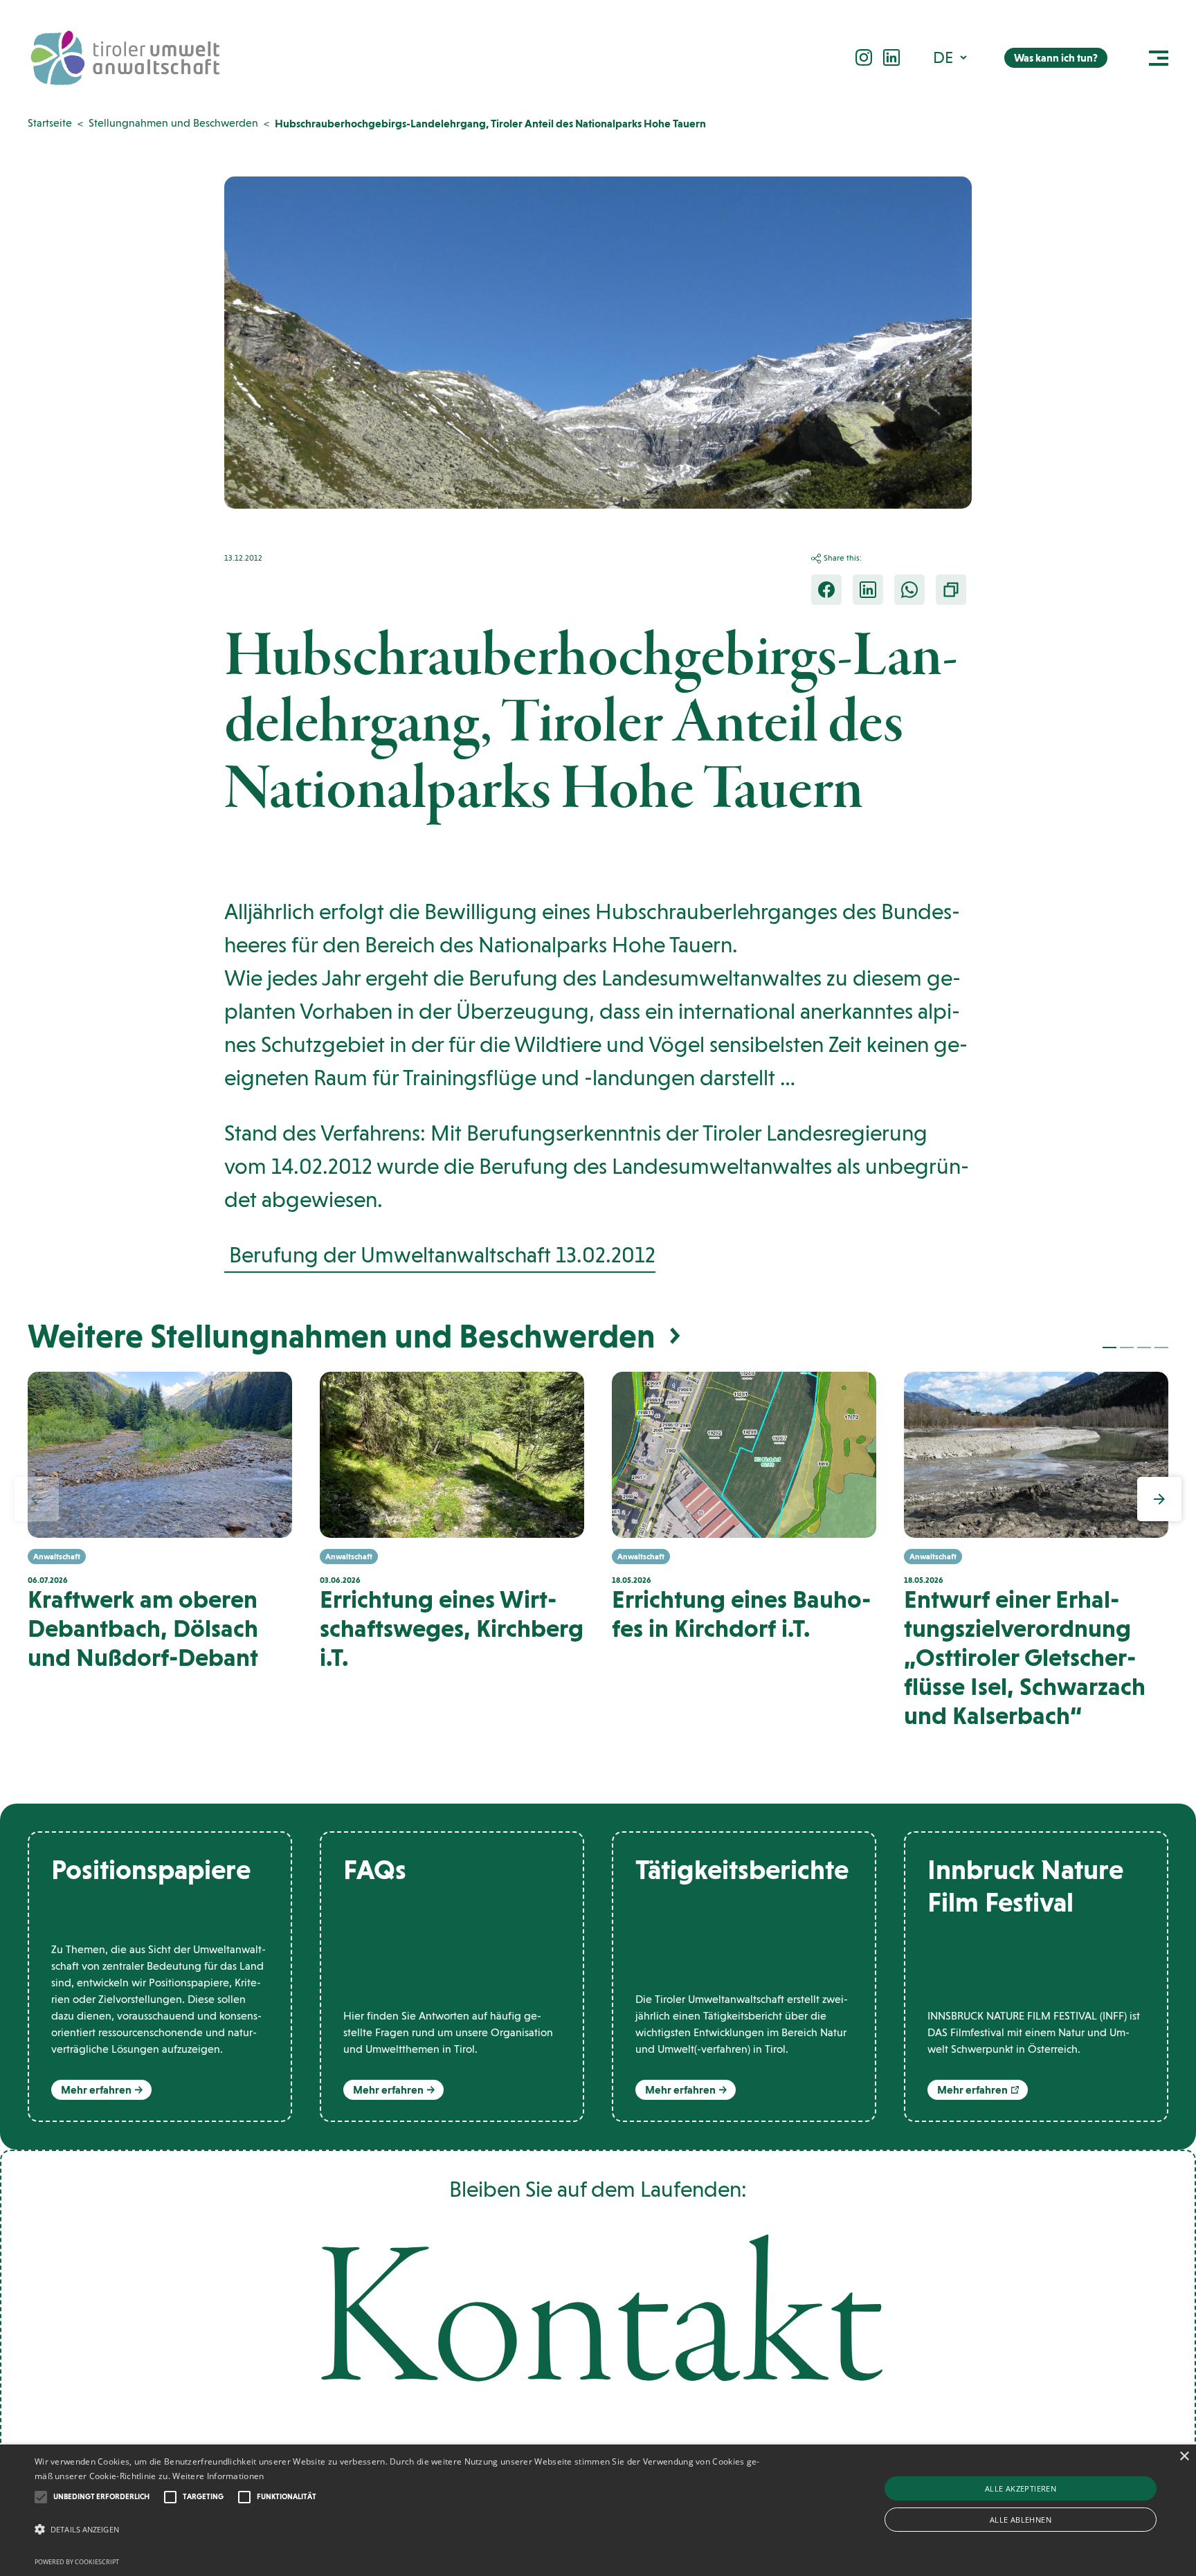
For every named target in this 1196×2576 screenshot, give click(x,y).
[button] (951, 57)
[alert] (598, 2510)
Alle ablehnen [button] (1021, 2520)
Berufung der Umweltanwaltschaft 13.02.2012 (440, 1255)
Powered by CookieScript (77, 2562)
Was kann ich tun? (1056, 58)
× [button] (1184, 2457)
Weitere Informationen (218, 2476)
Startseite (50, 123)
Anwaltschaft (57, 1557)
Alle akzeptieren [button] (1021, 2488)
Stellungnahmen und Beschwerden (173, 123)
